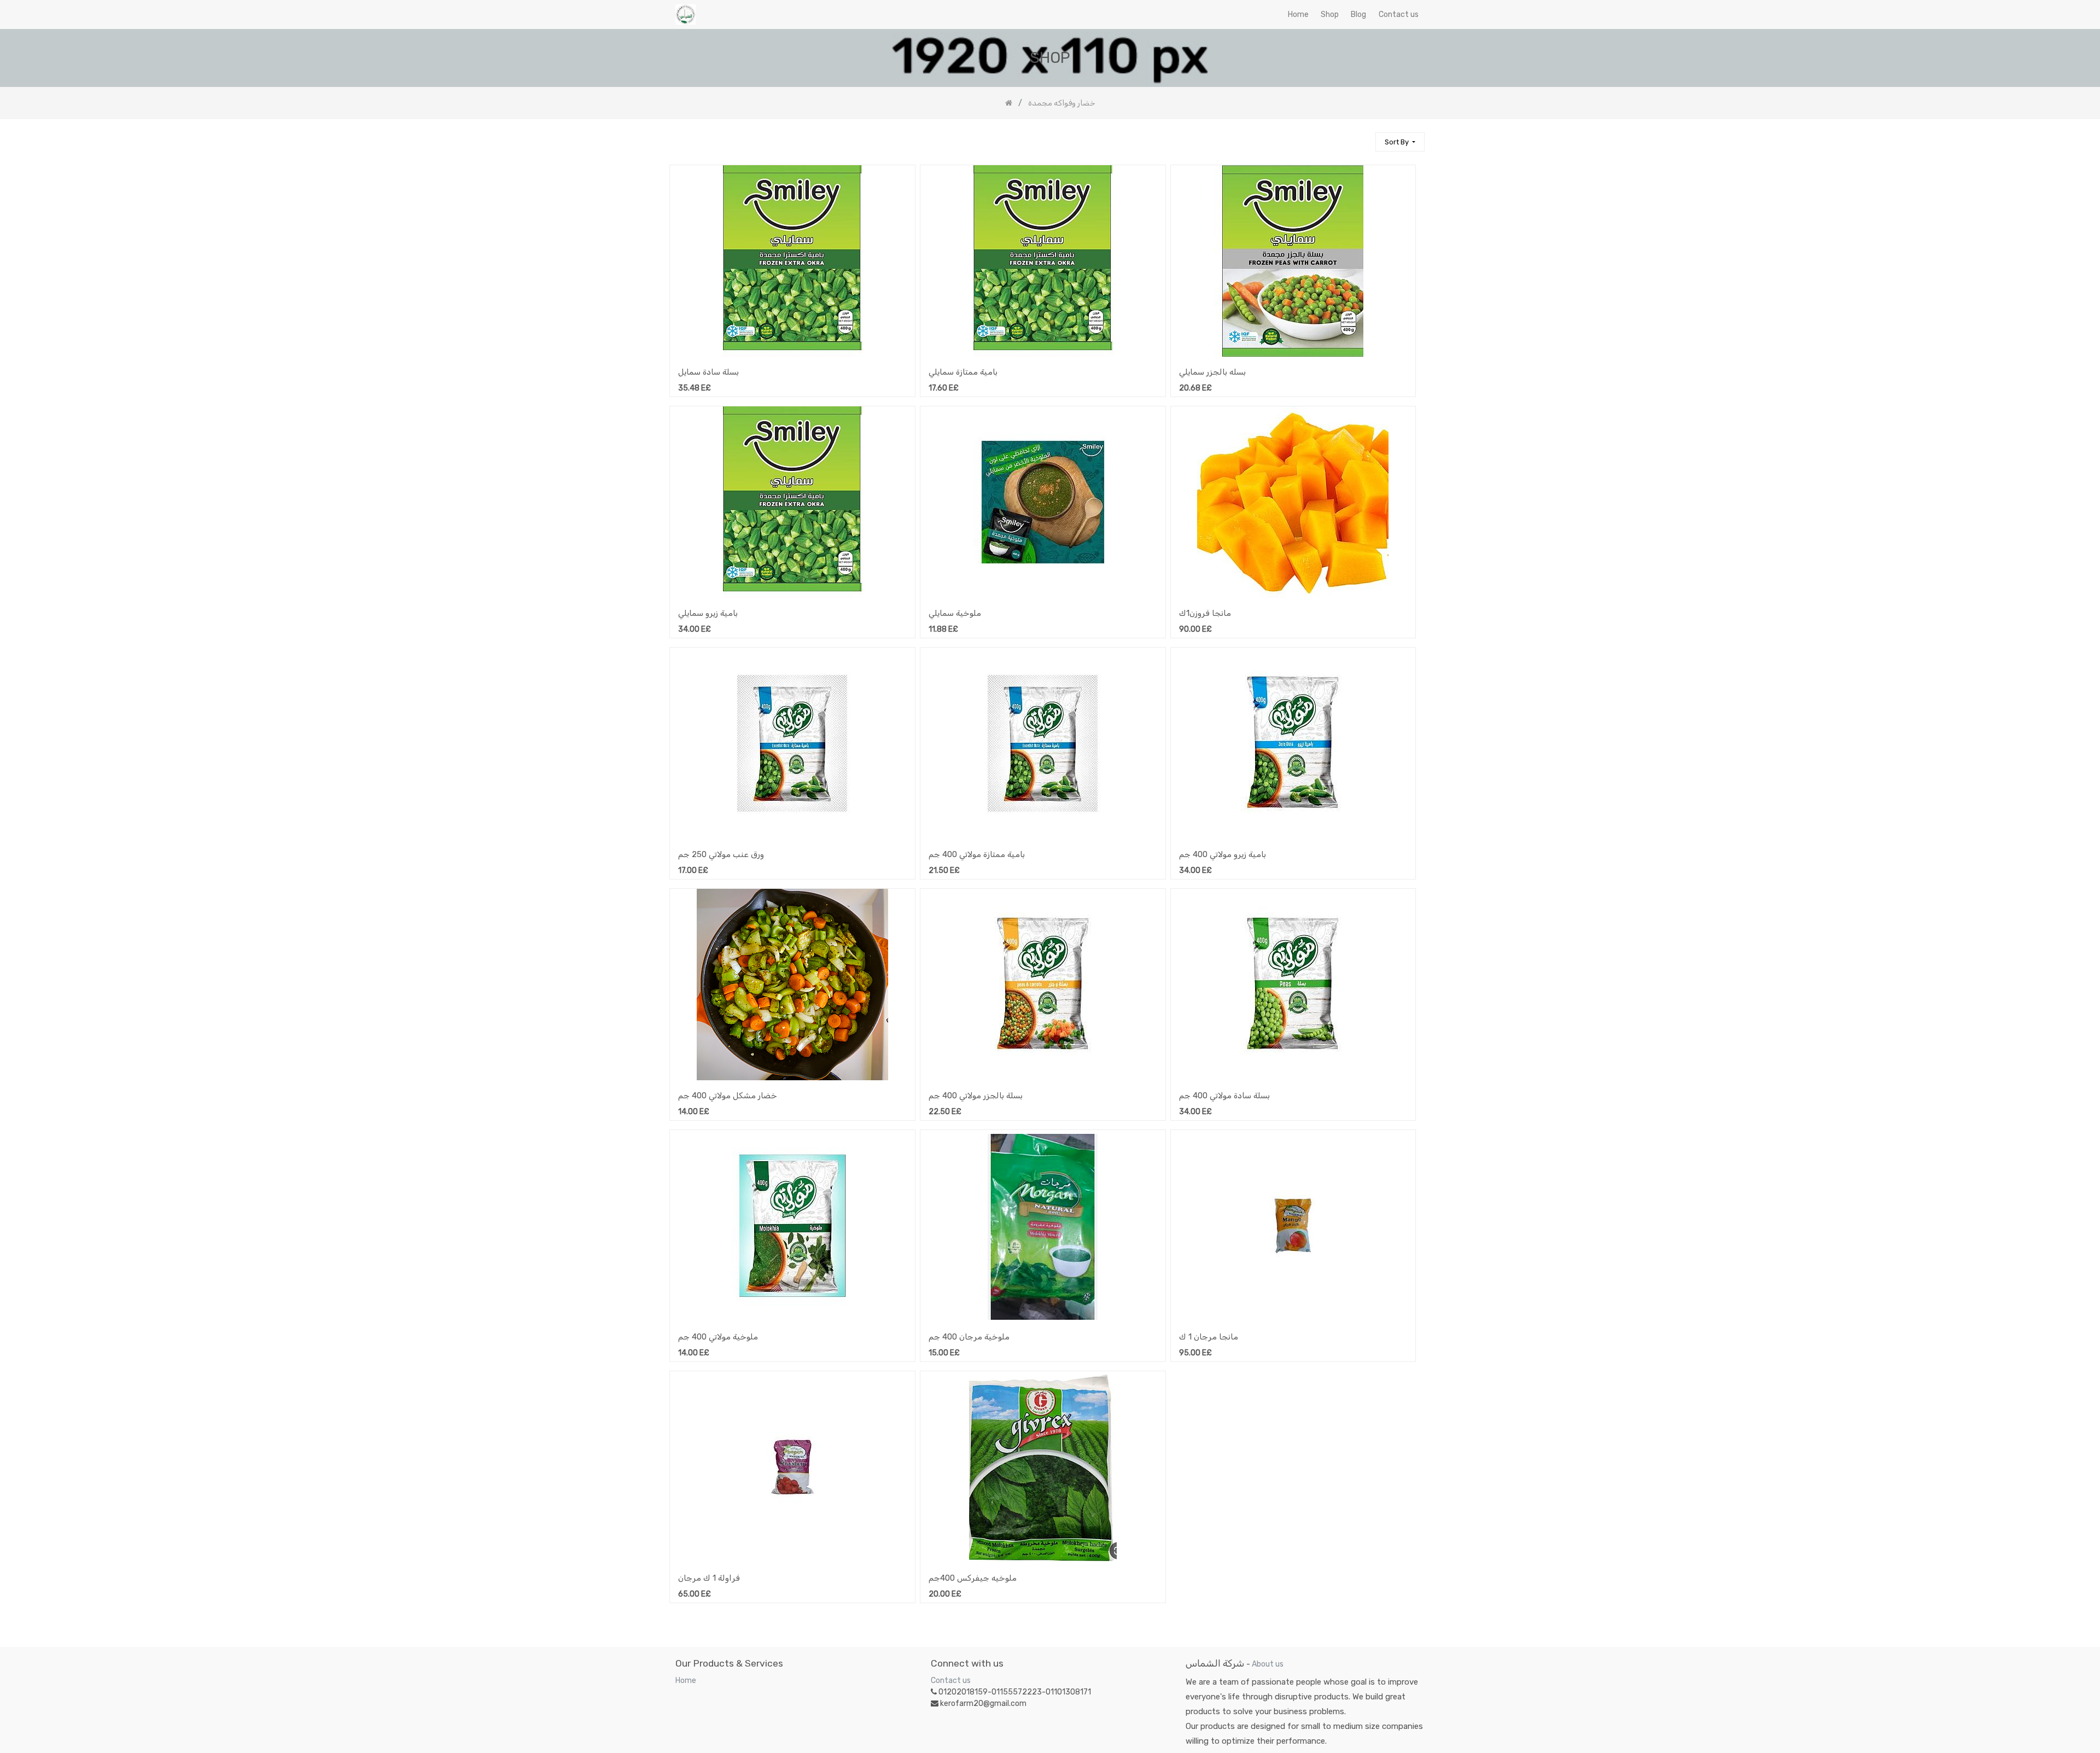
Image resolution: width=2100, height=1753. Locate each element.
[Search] (1362, 137)
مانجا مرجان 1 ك (1209, 1337)
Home (686, 1681)
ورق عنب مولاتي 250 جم (721, 854)
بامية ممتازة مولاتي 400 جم (977, 854)
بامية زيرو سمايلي (708, 613)
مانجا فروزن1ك (1205, 613)
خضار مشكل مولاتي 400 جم (728, 1096)
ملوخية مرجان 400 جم (969, 1337)
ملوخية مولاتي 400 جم (718, 1337)
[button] (1400, 142)
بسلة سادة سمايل (708, 372)
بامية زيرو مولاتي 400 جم (1223, 854)
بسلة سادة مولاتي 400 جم (1224, 1096)
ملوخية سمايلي (955, 613)
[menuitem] (1298, 14)
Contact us (951, 1681)
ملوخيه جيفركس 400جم (973, 1578)
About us (1268, 1664)
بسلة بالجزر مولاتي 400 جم (976, 1096)
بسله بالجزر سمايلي (1212, 372)
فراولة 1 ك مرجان (709, 1578)
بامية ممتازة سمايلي (963, 372)
